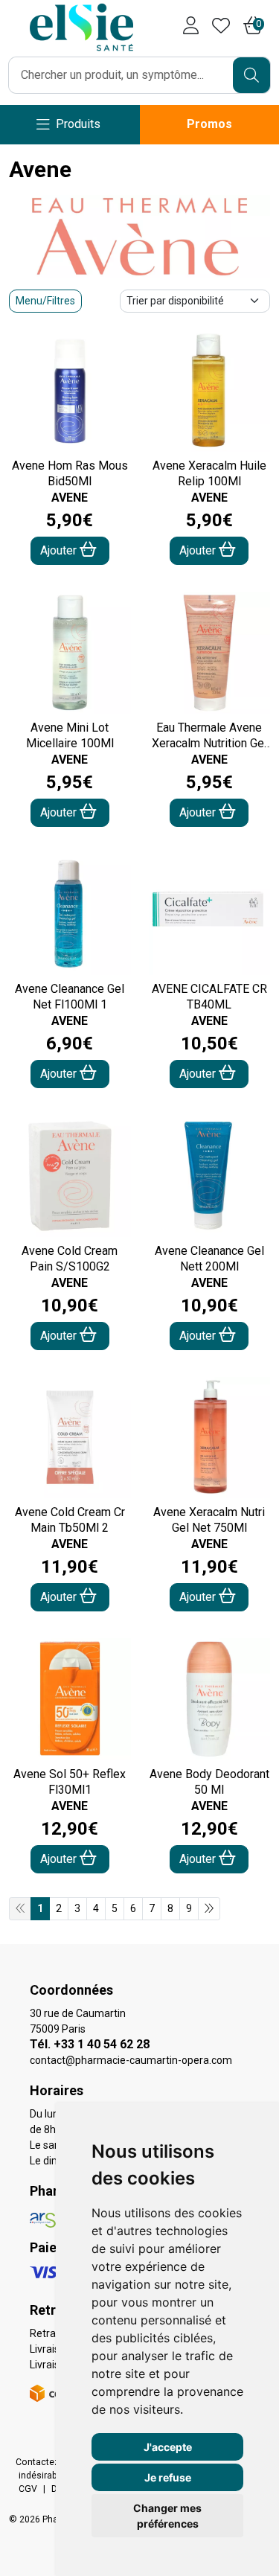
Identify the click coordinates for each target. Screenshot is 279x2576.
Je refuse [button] (168, 2477)
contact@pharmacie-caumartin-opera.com (131, 2060)
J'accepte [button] (168, 2447)
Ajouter (60, 550)
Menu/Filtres (45, 301)
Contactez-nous (49, 2462)
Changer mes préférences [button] (167, 2516)
